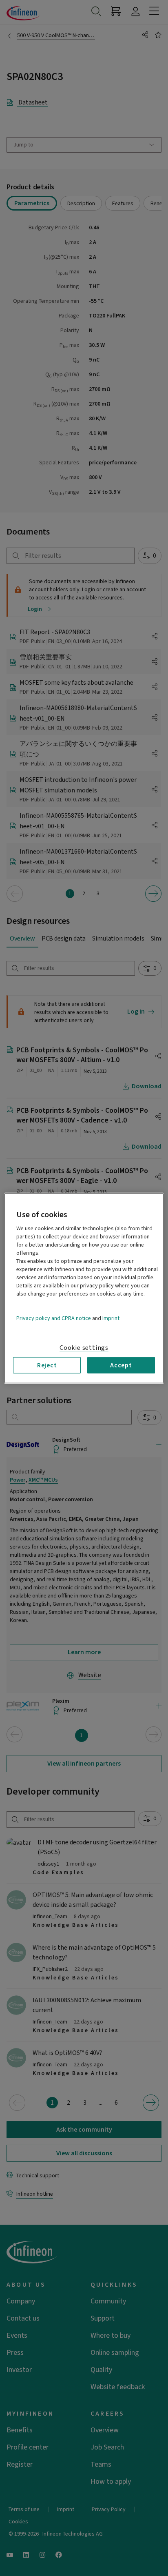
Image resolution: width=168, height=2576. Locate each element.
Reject (47, 1365)
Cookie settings (84, 1347)
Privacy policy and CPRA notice (54, 1318)
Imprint (111, 1318)
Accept (121, 1365)
